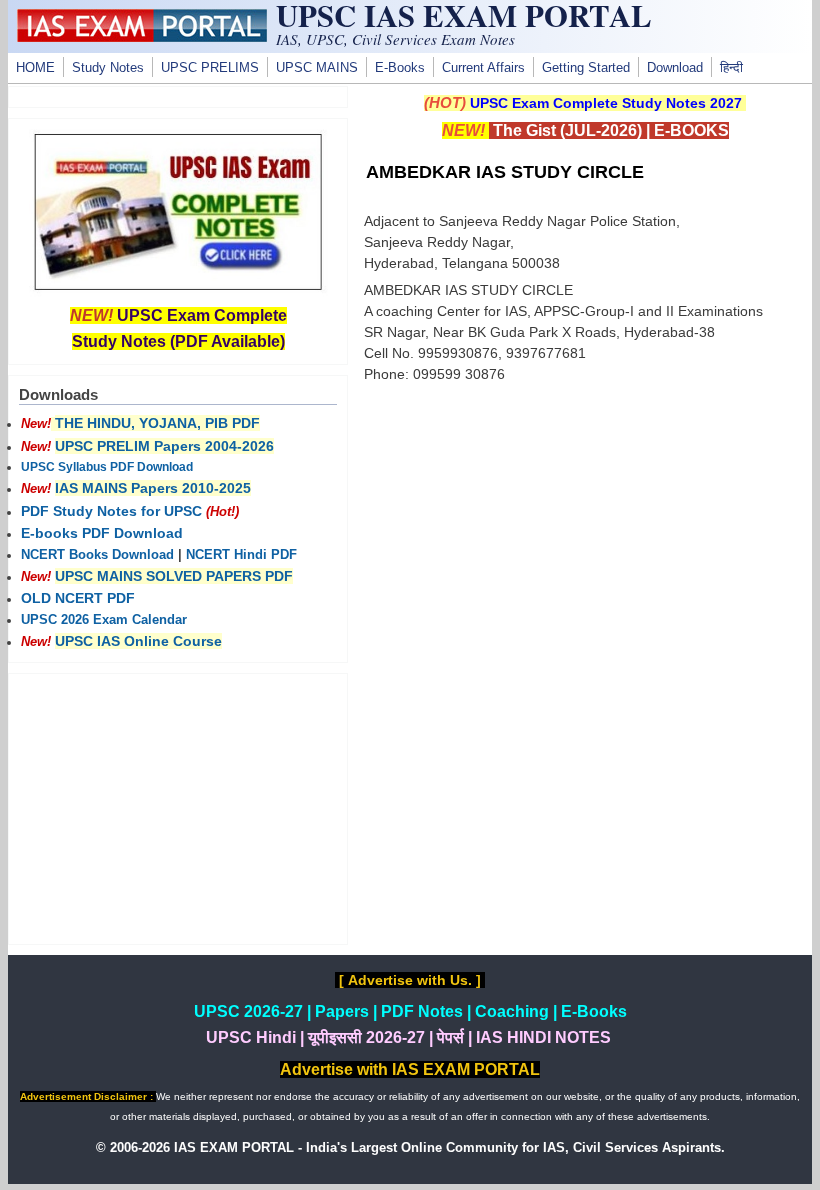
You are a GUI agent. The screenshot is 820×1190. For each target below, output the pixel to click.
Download (675, 68)
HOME (35, 68)
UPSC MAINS (317, 68)
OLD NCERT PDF (78, 598)
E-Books (400, 68)
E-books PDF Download (102, 533)
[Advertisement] (585, 547)
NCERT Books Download (97, 555)
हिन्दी (731, 68)
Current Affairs (483, 68)
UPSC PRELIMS (210, 68)
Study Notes (108, 68)
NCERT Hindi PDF (241, 555)
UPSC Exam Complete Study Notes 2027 (606, 103)
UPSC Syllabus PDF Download (107, 467)
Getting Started (586, 68)
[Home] (142, 37)
